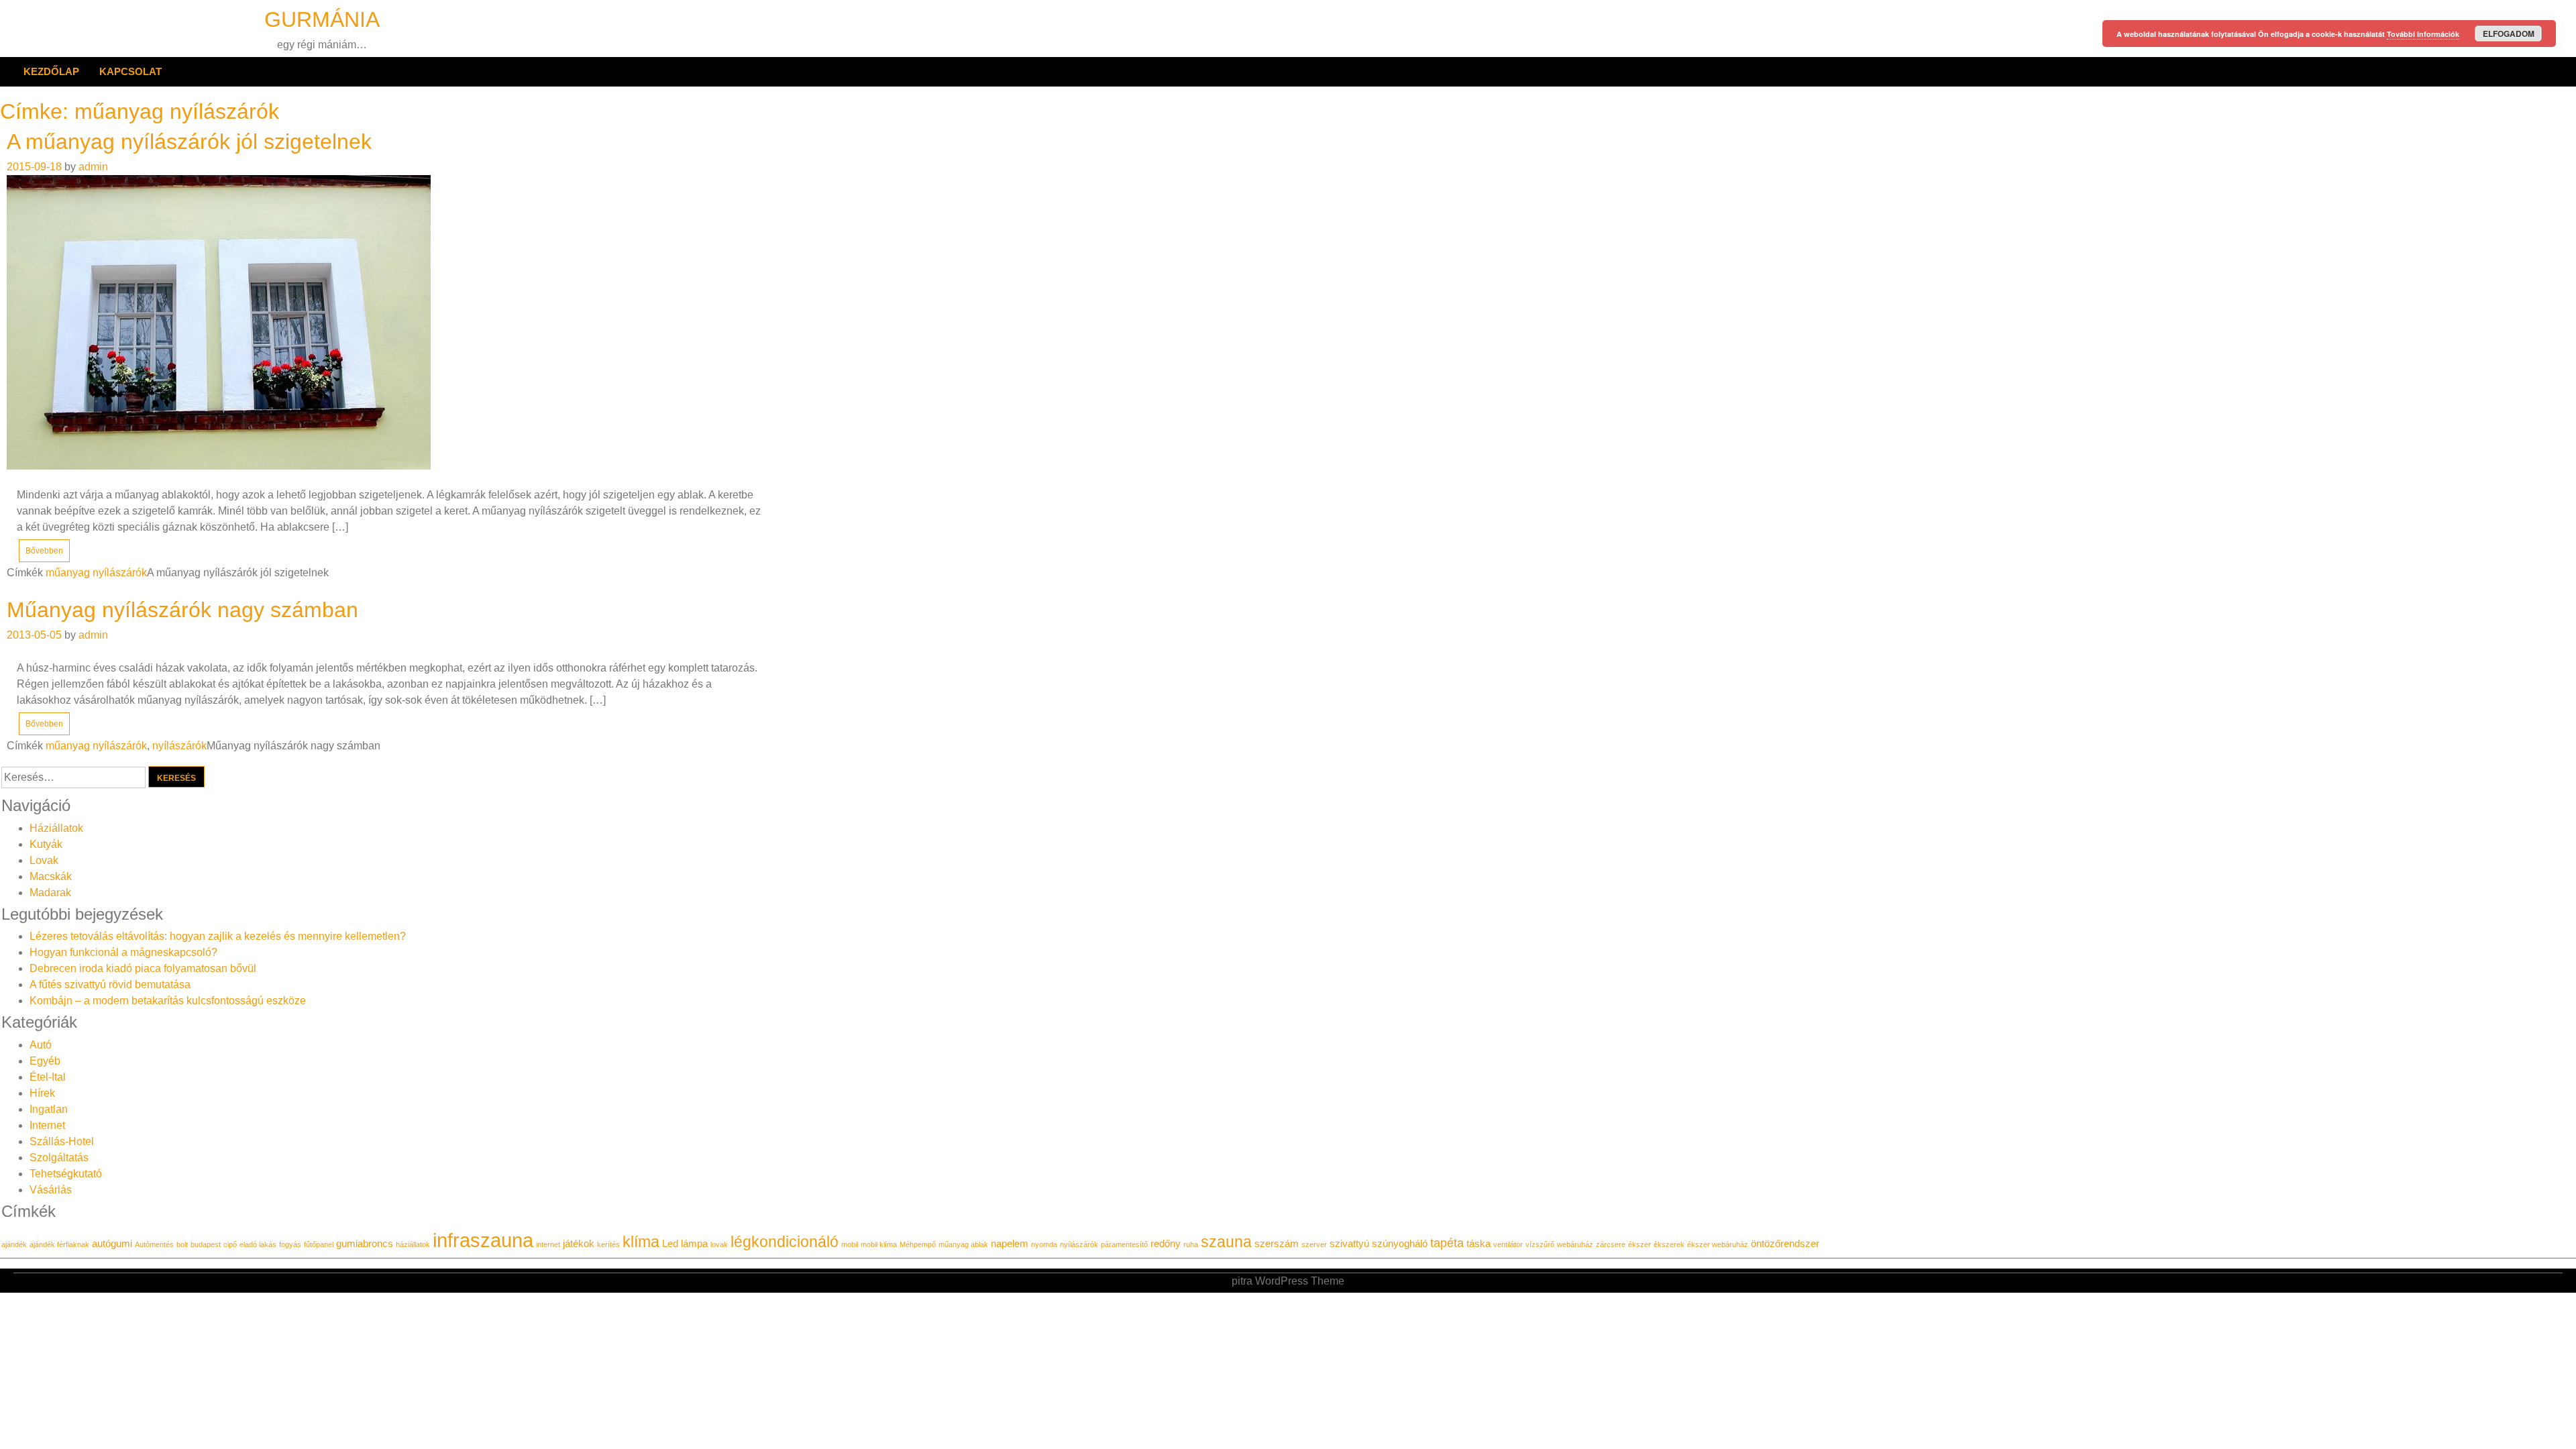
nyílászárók (179, 746)
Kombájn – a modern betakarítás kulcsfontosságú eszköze (168, 1001)
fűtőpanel (319, 1244)
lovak (719, 1244)
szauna (1226, 1242)
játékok (579, 1244)
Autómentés (154, 1244)
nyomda (1044, 1244)
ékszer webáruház (1718, 1244)
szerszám (1277, 1244)
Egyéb (45, 1061)
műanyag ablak (963, 1244)
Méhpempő (918, 1244)
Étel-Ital (48, 1077)
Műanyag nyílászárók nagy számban (182, 610)
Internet (47, 1125)
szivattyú (1349, 1244)
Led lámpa (685, 1244)
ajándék (14, 1244)
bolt (182, 1244)
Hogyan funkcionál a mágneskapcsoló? (123, 952)
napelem (1010, 1244)
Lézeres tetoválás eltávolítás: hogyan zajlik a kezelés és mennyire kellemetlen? (218, 936)
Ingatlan (49, 1109)
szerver (1314, 1244)
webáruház (1575, 1244)
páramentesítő (1124, 1244)
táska (1479, 1244)
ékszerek (1669, 1244)
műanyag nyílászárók (96, 573)
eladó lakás (258, 1244)
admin (93, 167)
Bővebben (44, 551)
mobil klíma (879, 1244)
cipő (230, 1244)
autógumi (112, 1244)
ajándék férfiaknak (59, 1244)
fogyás (290, 1244)
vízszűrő (1540, 1244)
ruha (1191, 1244)
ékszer (1640, 1244)
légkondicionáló (785, 1242)
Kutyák (46, 844)
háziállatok (413, 1244)
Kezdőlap (51, 71)
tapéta (1447, 1243)
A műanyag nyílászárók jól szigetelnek (189, 142)
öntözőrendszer (1785, 1244)
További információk (2423, 34)
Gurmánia (322, 19)
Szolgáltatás (59, 1158)
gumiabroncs (365, 1244)
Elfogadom (2509, 34)
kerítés (608, 1244)
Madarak (50, 893)
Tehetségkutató (66, 1174)
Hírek (42, 1093)
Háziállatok (56, 828)
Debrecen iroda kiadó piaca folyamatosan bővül (143, 968)
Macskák (51, 876)
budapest (206, 1244)
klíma (641, 1242)
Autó (41, 1045)
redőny (1166, 1244)
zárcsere (1611, 1244)
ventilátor (1508, 1244)
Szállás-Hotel (62, 1141)
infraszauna (483, 1240)
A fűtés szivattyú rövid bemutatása (110, 984)
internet (548, 1244)
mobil (850, 1244)
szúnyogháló (1400, 1244)
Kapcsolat (130, 71)
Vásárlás (51, 1190)
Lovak (44, 860)
